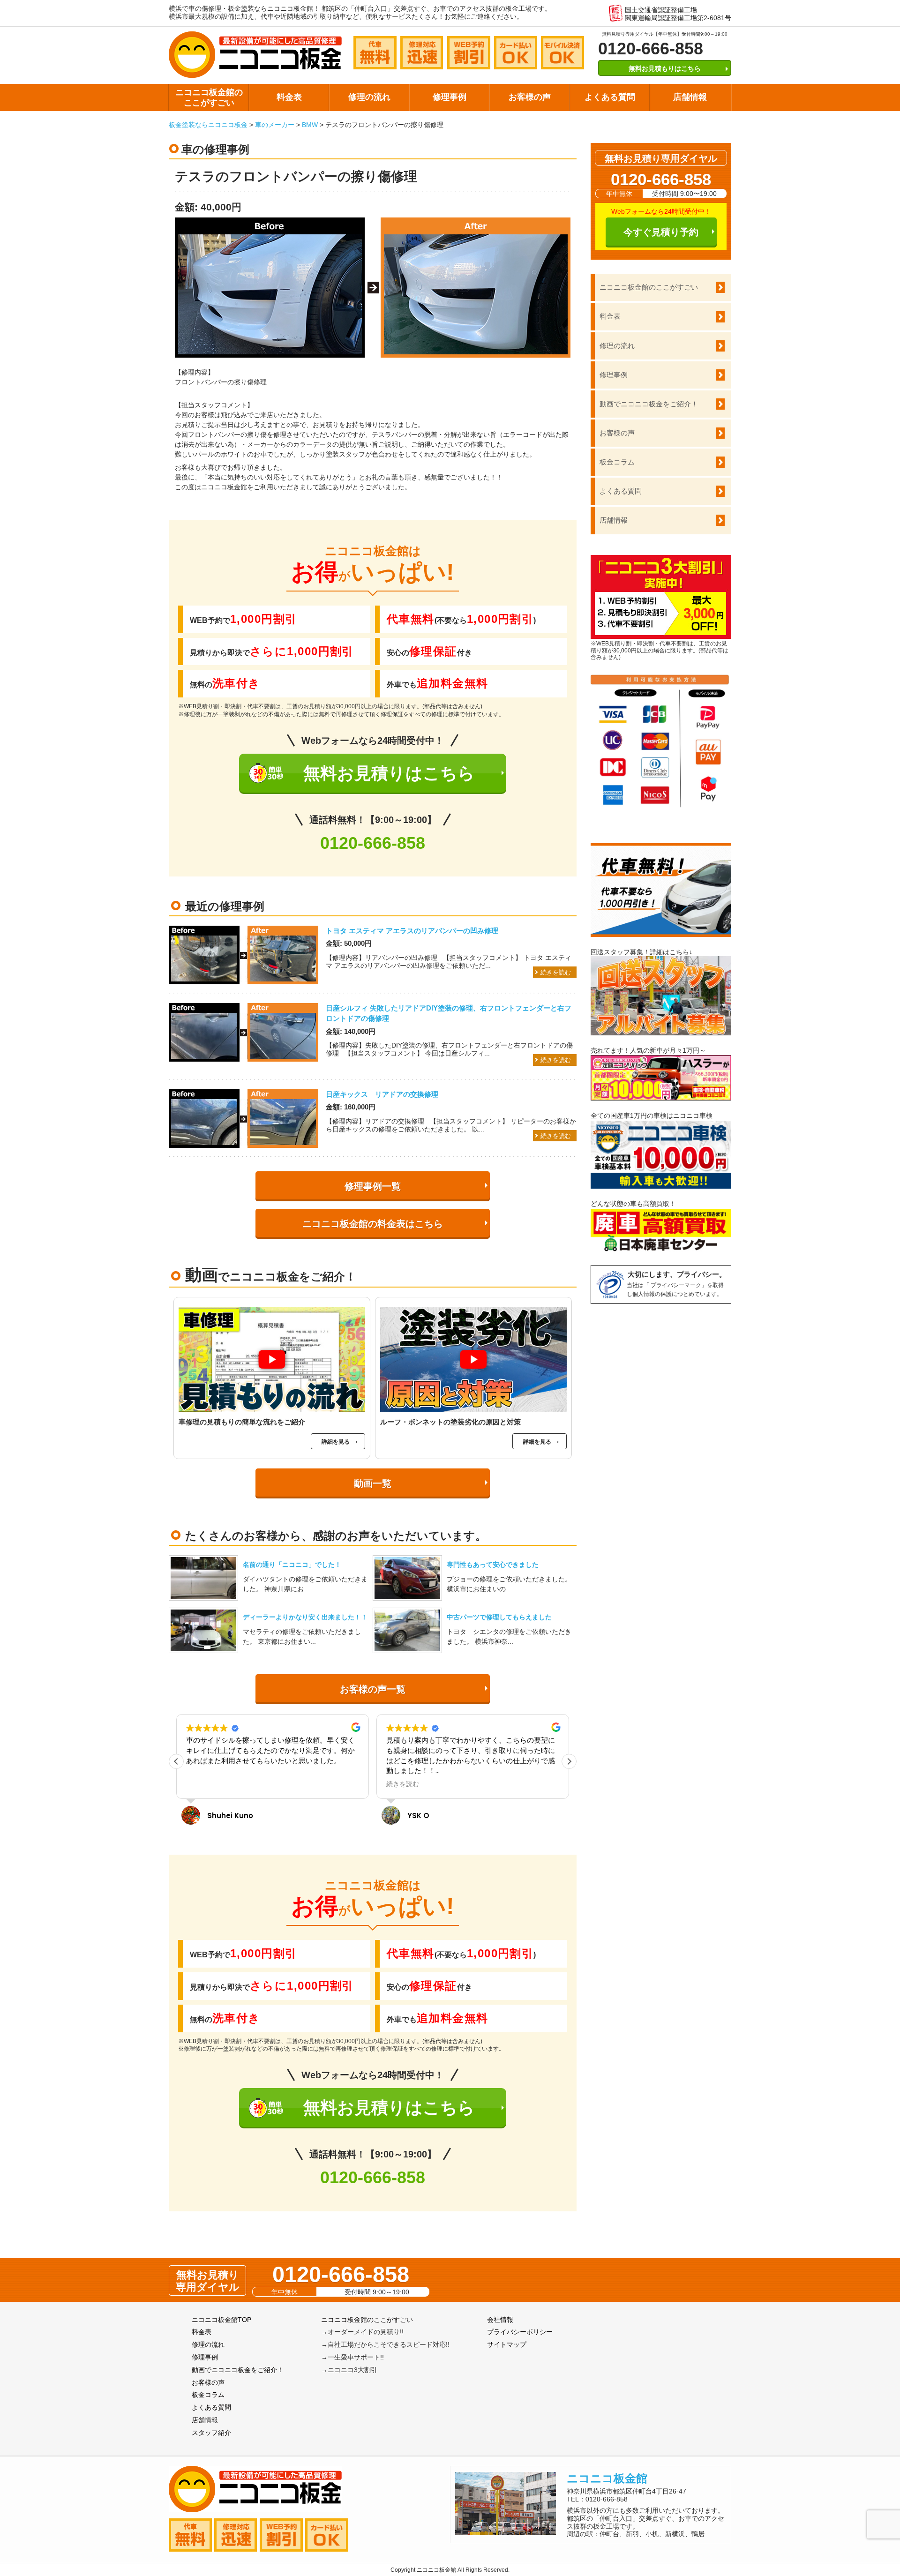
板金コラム (617, 462)
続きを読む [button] (202, 1784)
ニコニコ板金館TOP (221, 2320)
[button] (569, 1761)
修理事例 (450, 97)
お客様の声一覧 (373, 1689)
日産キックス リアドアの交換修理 (382, 1094)
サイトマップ (507, 2344)
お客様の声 (530, 97)
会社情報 (500, 2320)
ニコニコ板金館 (607, 2478)
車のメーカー (275, 125)
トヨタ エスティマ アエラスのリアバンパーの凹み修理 (412, 931)
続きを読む (556, 972)
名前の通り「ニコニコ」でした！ (292, 1565)
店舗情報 (690, 97)
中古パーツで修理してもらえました (499, 1617)
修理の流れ (369, 97)
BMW (310, 125)
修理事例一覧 (373, 1186)
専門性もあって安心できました (493, 1565)
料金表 (289, 97)
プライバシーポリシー (520, 2332)
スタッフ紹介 (211, 2433)
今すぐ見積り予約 (661, 232)
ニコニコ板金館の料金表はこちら (373, 1224)
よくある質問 (610, 97)
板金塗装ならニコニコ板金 (208, 125)
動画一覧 (373, 1483)
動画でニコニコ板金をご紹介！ (649, 404)
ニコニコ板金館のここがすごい (209, 97)
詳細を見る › (339, 1442)
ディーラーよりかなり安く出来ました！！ (305, 1617)
